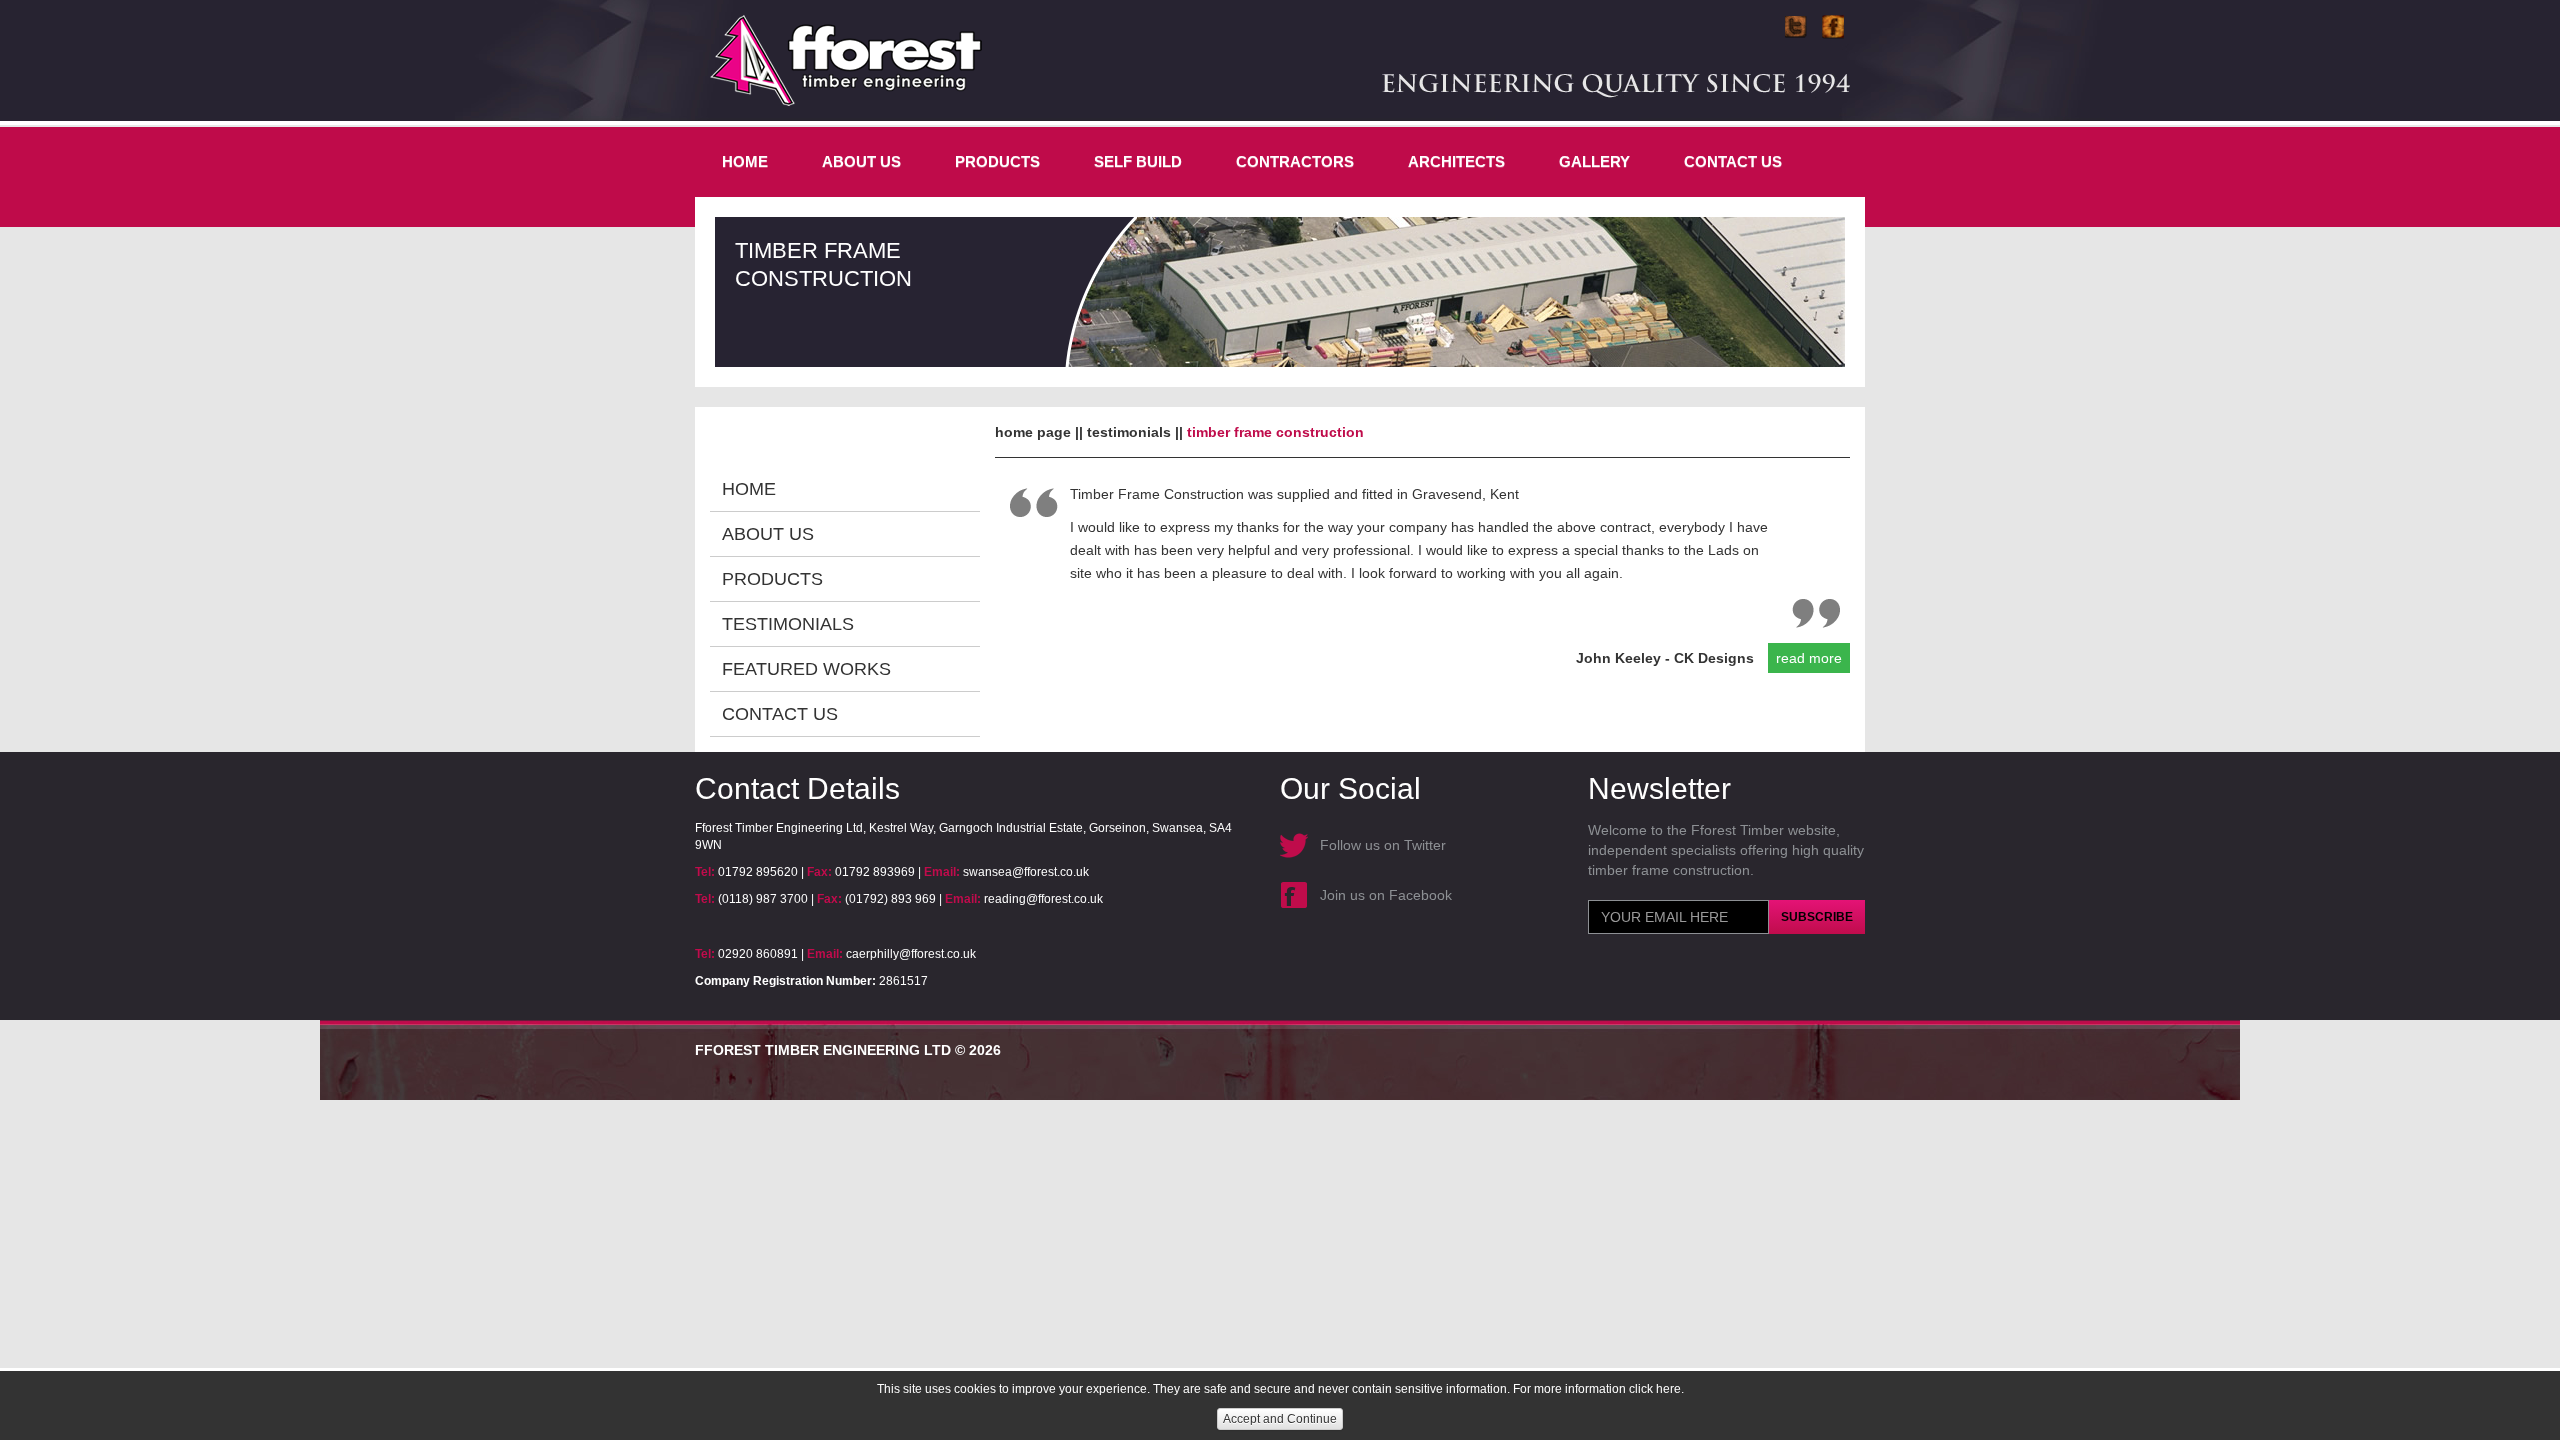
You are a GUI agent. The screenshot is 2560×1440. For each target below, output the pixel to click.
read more (1809, 658)
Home (745, 161)
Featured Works (806, 669)
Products (997, 161)
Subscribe (1817, 917)
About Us (861, 161)
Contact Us (1733, 161)
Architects (1456, 161)
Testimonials (788, 624)
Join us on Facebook (1386, 895)
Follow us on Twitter (1383, 845)
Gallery (1594, 161)
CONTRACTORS (1295, 161)
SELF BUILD (1138, 161)
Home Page (1033, 432)
